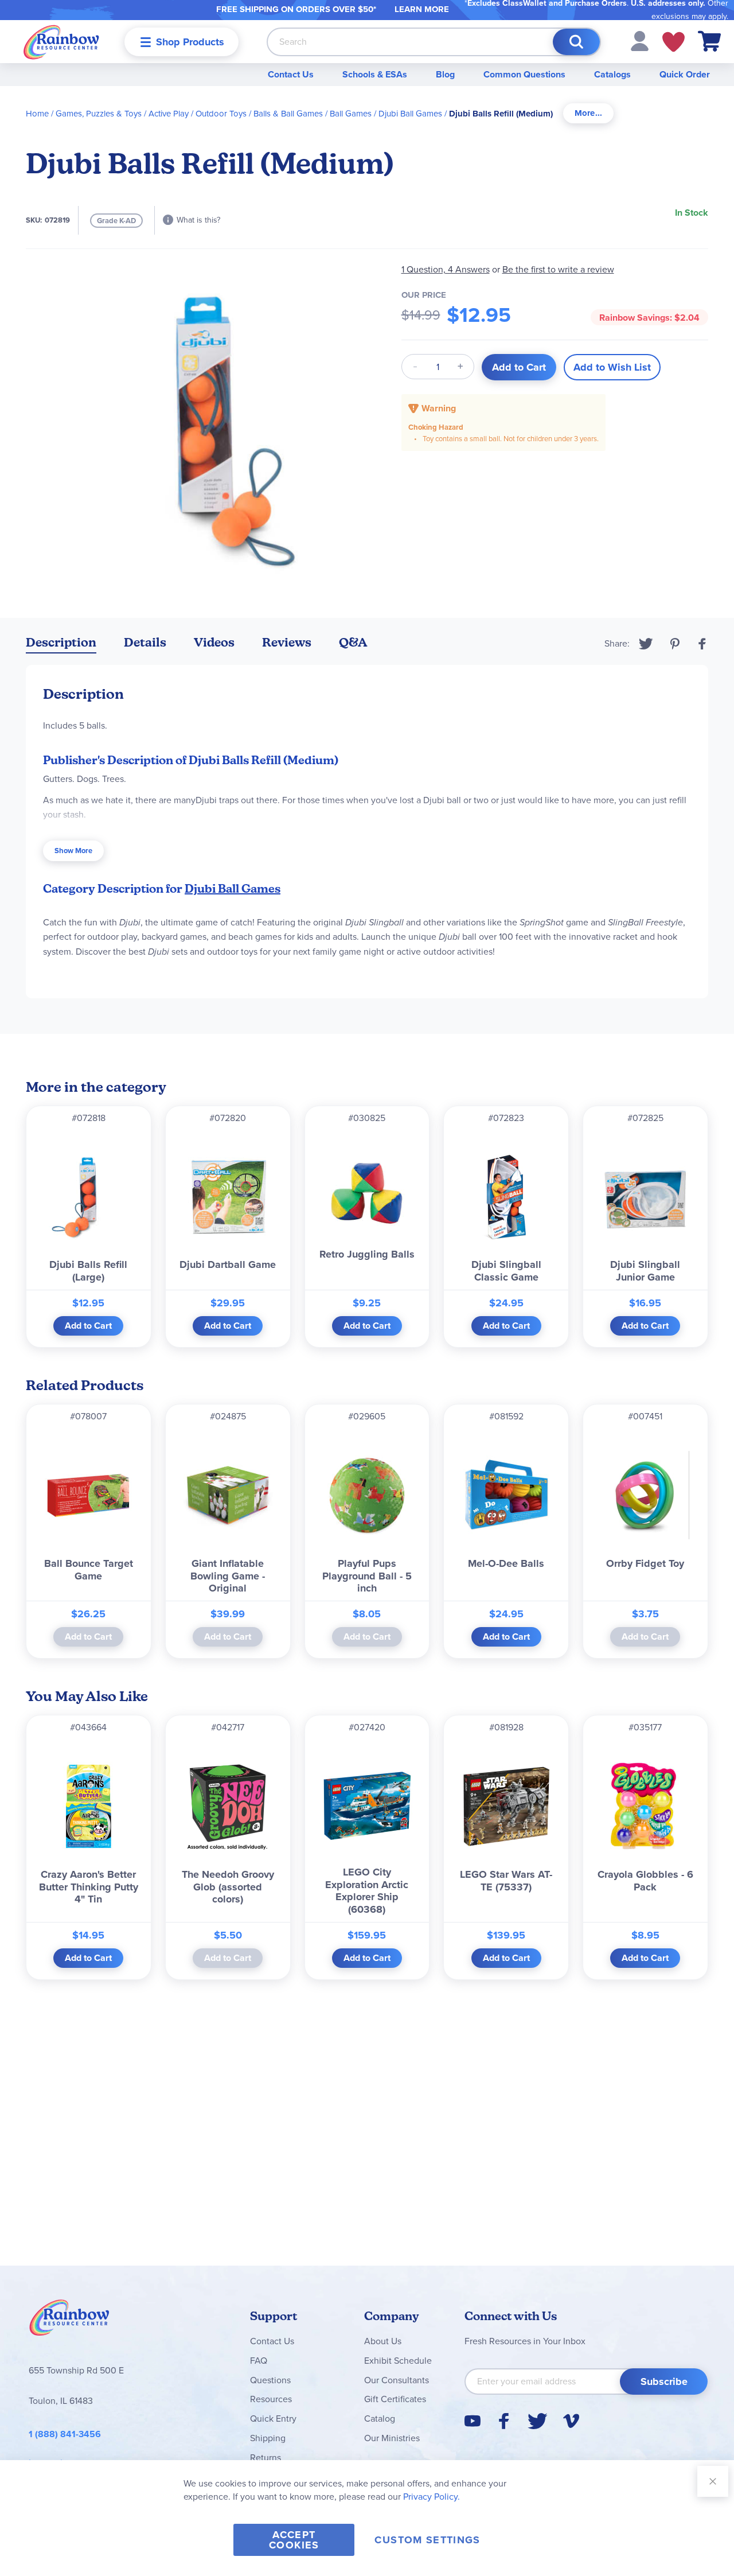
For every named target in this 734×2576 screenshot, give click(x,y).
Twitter (646, 644)
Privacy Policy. (432, 2497)
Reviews (287, 642)
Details (145, 642)
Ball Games (351, 114)
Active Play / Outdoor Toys (198, 114)
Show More (73, 851)
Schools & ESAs (375, 74)
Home (37, 114)
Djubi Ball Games (410, 114)
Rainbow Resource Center (69, 2321)
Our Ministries (392, 2438)
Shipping (268, 2438)
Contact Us (291, 74)
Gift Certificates (395, 2399)
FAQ (259, 2361)
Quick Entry (273, 2419)
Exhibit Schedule (398, 2361)
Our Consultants (397, 2380)
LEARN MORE (422, 9)
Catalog (380, 2419)
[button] (640, 40)
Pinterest (675, 644)
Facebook (702, 644)
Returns (266, 2458)
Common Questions (524, 74)
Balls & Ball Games (288, 114)
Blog (445, 74)
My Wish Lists (674, 42)
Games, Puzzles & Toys (99, 114)
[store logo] (61, 42)
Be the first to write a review (558, 269)
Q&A (353, 642)
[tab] (588, 113)
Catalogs (612, 74)
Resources (271, 2399)
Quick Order (685, 74)
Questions (270, 2380)
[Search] (576, 42)
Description (61, 642)
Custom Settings (427, 2540)
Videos (214, 642)
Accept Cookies (294, 2540)
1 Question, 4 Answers (446, 269)
